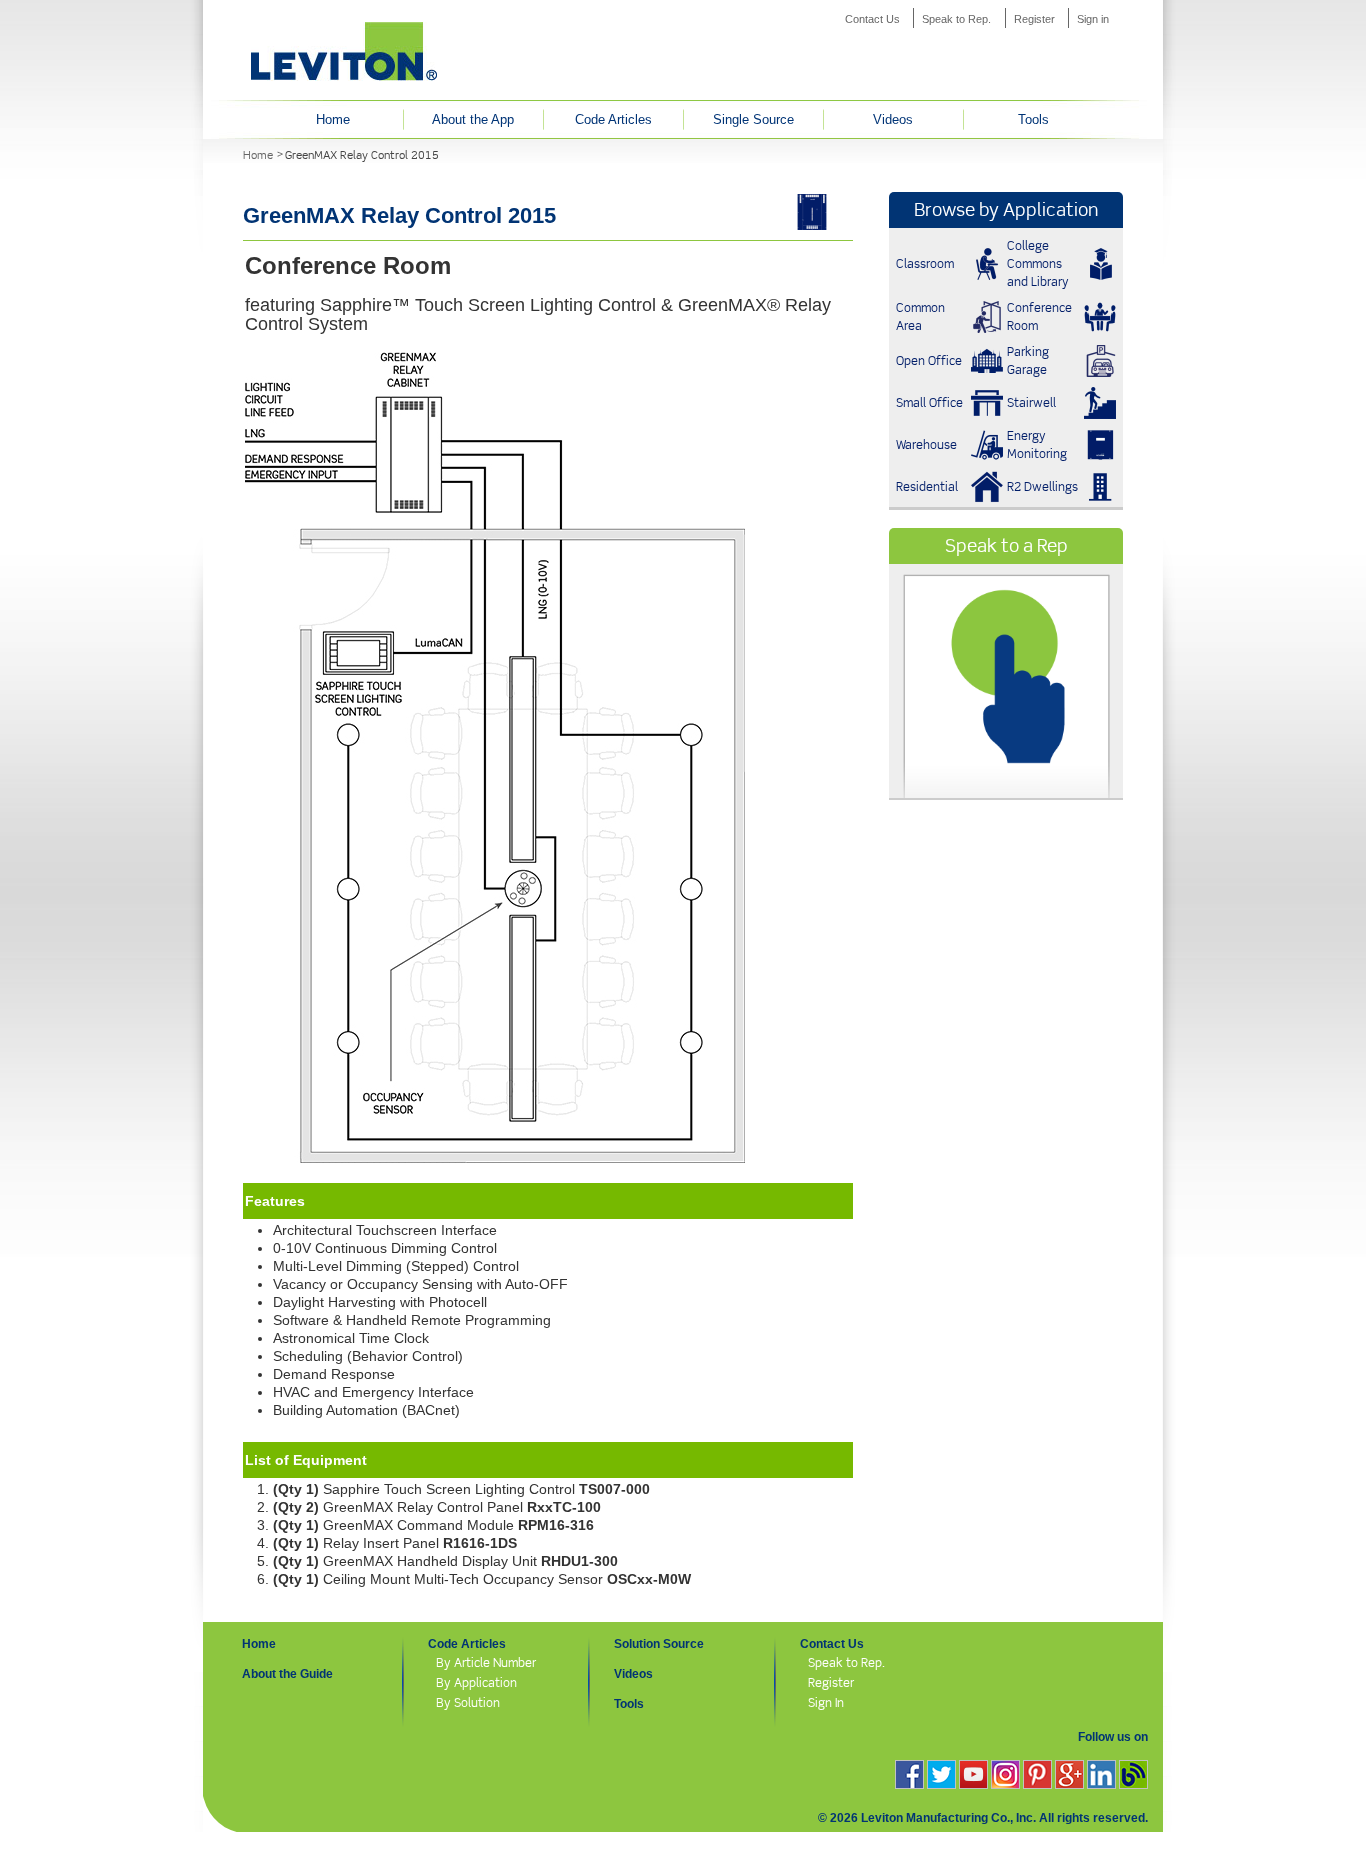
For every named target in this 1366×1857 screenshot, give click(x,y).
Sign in (1093, 19)
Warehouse (926, 444)
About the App (473, 119)
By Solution (468, 1702)
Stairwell (1031, 402)
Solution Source (659, 1644)
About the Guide (287, 1674)
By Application (476, 1682)
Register (1034, 19)
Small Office (929, 402)
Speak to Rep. (956, 19)
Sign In (826, 1702)
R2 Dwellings (1042, 486)
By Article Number (486, 1662)
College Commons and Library (1038, 263)
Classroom (925, 263)
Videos (893, 119)
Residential (927, 486)
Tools (1033, 119)
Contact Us (872, 19)
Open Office (929, 360)
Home (333, 119)
